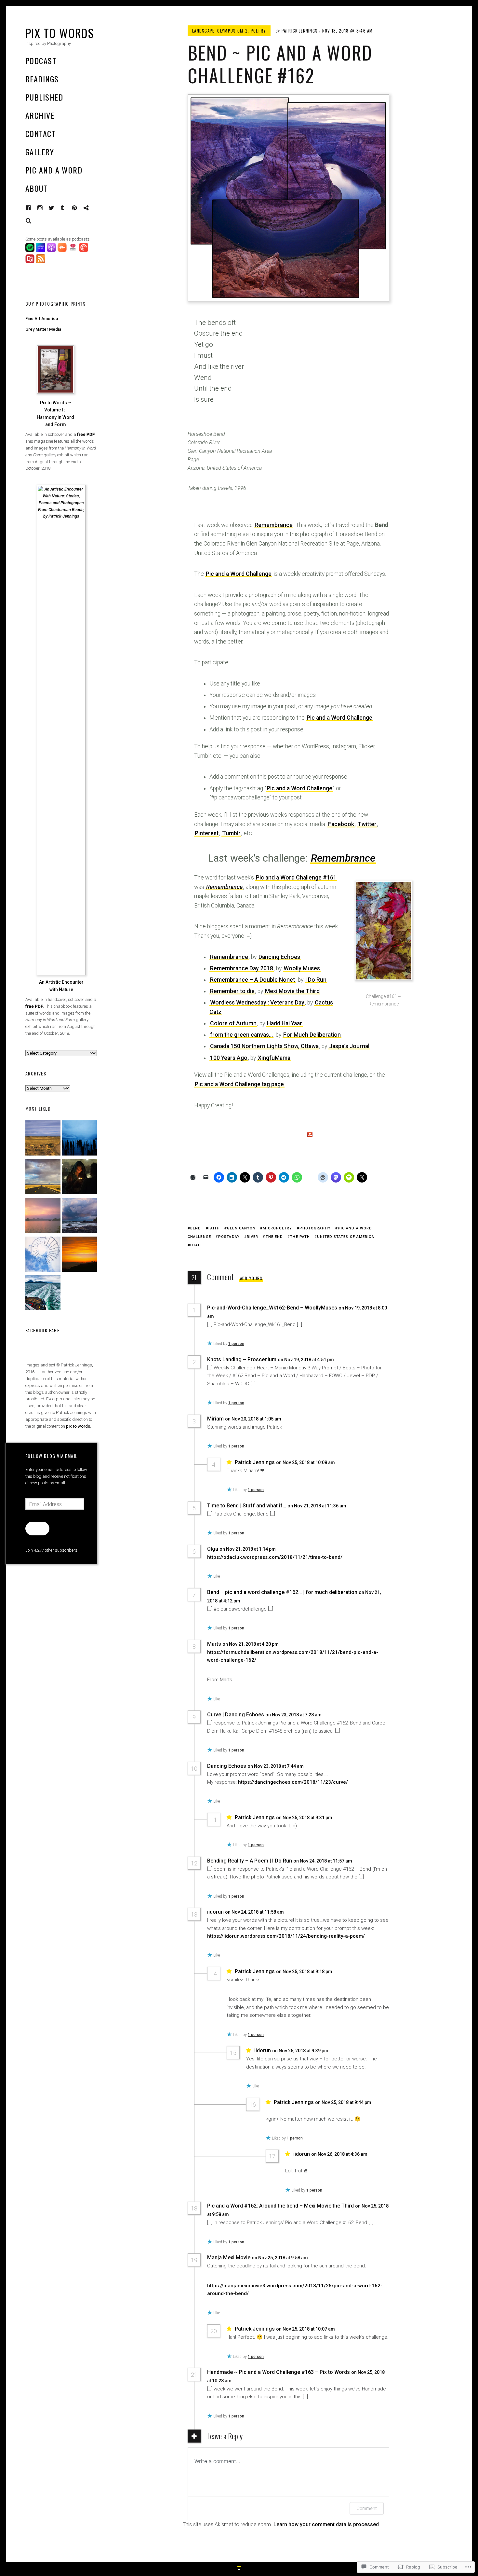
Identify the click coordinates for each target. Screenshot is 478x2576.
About (37, 188)
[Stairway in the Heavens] (43, 1255)
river (253, 1237)
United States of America (345, 1237)
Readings (42, 79)
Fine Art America (42, 319)
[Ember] (79, 1217)
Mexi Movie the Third (292, 991)
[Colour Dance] (43, 1217)
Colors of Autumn (233, 1023)
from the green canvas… (241, 1035)
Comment (367, 2508)
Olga (213, 1549)
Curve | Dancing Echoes (236, 1715)
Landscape (203, 31)
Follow (37, 1528)
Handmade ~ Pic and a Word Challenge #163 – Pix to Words (279, 2372)
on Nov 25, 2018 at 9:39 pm (301, 2051)
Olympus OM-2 (232, 31)
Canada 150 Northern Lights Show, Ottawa (264, 1046)
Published (44, 97)
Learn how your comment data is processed (326, 2524)
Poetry (259, 31)
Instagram (45, 208)
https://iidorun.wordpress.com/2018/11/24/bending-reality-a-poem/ (286, 1936)
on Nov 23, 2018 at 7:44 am (276, 1766)
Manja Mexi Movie (229, 2257)
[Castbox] (63, 250)
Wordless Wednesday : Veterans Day (257, 1003)
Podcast (41, 61)
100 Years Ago (229, 1058)
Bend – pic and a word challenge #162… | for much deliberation (282, 1592)
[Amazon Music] (41, 250)
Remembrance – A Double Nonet (252, 980)
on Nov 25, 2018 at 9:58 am (280, 2258)
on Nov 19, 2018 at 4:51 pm (306, 1360)
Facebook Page (42, 1330)
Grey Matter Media (43, 329)
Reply (229, 1316)
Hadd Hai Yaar (285, 1023)
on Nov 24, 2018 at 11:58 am (255, 1912)
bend (196, 1228)
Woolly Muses (302, 968)
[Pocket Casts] (84, 250)
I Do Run (316, 980)
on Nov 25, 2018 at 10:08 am (306, 1462)
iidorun (215, 1912)
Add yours (251, 1278)
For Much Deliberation (312, 1035)
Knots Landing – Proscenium (242, 1359)
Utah (196, 1245)
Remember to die (232, 991)
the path (300, 1237)
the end (274, 1237)
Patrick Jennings (300, 31)
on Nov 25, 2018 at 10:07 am (306, 2329)
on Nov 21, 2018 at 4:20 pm (251, 1644)
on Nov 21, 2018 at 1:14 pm (248, 1549)
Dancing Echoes (279, 957)
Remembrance (274, 525)
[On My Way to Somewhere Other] (43, 1294)
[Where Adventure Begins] (43, 1178)
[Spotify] (31, 250)
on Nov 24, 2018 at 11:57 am (323, 1861)
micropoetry (277, 1228)
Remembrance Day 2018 (242, 968)
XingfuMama (274, 1058)
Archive (40, 115)
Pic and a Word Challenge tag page (239, 1084)
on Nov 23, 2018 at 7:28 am (294, 1715)
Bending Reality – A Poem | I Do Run (250, 1861)
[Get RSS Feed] (41, 262)
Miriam (215, 1419)
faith (214, 1228)
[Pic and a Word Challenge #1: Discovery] (43, 1139)
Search (29, 221)
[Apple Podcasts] (52, 250)
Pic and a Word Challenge (239, 574)
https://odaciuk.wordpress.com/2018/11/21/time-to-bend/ (275, 1557)
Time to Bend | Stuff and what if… (247, 1506)
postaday (229, 1237)
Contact (40, 133)
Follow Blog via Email (51, 1456)
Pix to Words (60, 33)
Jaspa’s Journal (349, 1046)
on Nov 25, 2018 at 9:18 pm (305, 1972)
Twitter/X (52, 208)
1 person (236, 1344)
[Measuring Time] (79, 1139)
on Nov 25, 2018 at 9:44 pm (343, 2102)
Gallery (40, 152)
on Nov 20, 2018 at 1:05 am (254, 1419)
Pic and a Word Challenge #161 (296, 878)
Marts (214, 1644)
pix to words (78, 1426)
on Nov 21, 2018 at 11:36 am (317, 1506)
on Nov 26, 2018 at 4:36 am (339, 2154)
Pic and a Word (54, 170)
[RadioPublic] (31, 262)
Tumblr (67, 208)
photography (315, 1228)
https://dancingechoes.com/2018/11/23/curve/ (293, 1782)
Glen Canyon (241, 1228)
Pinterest (79, 208)
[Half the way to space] (79, 1255)
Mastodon (91, 208)
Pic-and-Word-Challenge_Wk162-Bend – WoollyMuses (272, 1308)
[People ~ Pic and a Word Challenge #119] (79, 1178)
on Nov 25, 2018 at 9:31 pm (305, 1818)
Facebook (33, 208)
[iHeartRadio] (74, 250)
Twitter (367, 824)
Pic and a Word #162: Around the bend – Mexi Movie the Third (280, 2206)
